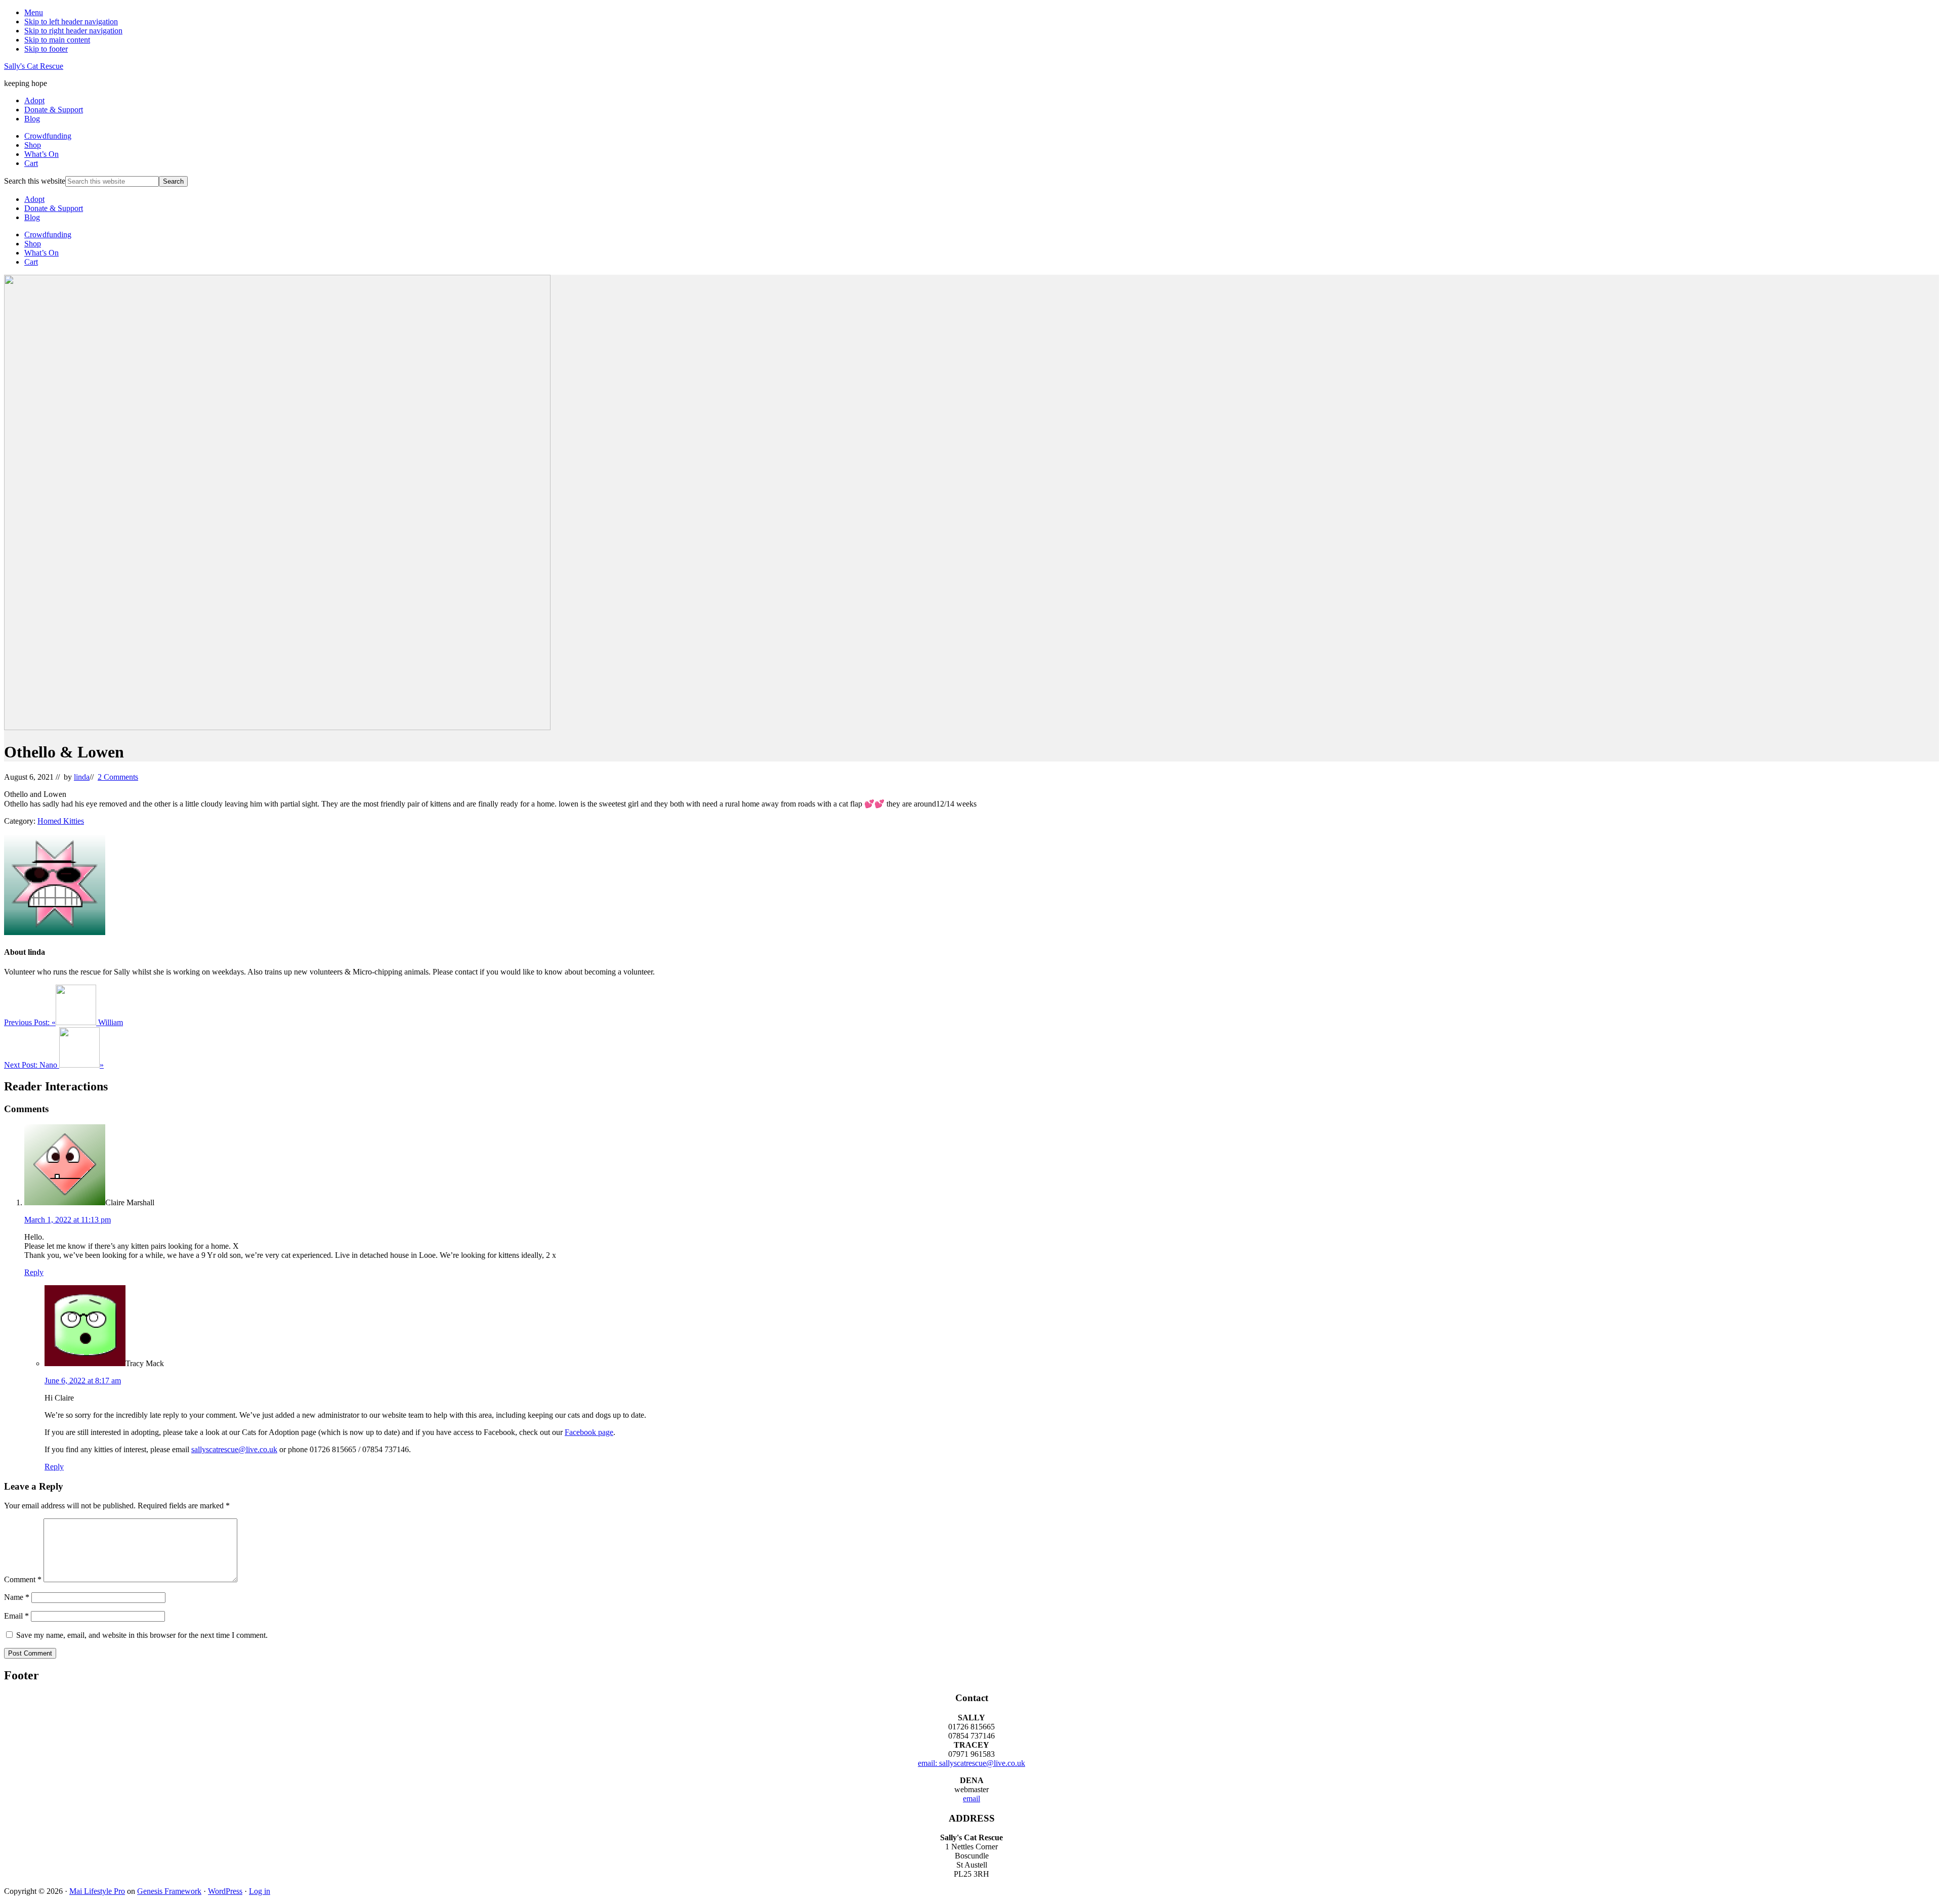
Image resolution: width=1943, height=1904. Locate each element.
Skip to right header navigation (73, 31)
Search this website (35, 181)
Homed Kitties (61, 821)
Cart (31, 262)
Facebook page (589, 1432)
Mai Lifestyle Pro (97, 1891)
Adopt (34, 199)
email (971, 1799)
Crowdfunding (48, 235)
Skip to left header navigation (71, 22)
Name (17, 1597)
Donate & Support (54, 208)
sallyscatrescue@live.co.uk (234, 1449)
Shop (33, 244)
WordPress (225, 1891)
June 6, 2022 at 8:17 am (83, 1381)
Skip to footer (46, 49)
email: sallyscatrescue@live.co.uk (971, 1763)
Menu (34, 12)
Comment (23, 1579)
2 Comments (118, 777)
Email (16, 1616)
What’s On (41, 253)
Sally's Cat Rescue (34, 66)
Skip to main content (57, 40)
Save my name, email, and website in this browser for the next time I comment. (142, 1635)
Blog (32, 217)
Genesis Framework (169, 1891)
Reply (34, 1272)
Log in (260, 1891)
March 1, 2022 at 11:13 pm (68, 1220)
